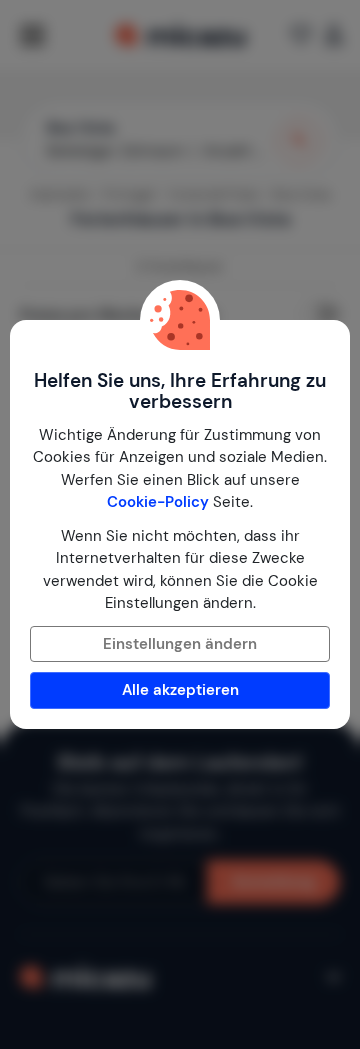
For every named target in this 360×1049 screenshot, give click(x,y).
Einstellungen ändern (180, 644)
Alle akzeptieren (180, 690)
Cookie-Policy (158, 502)
